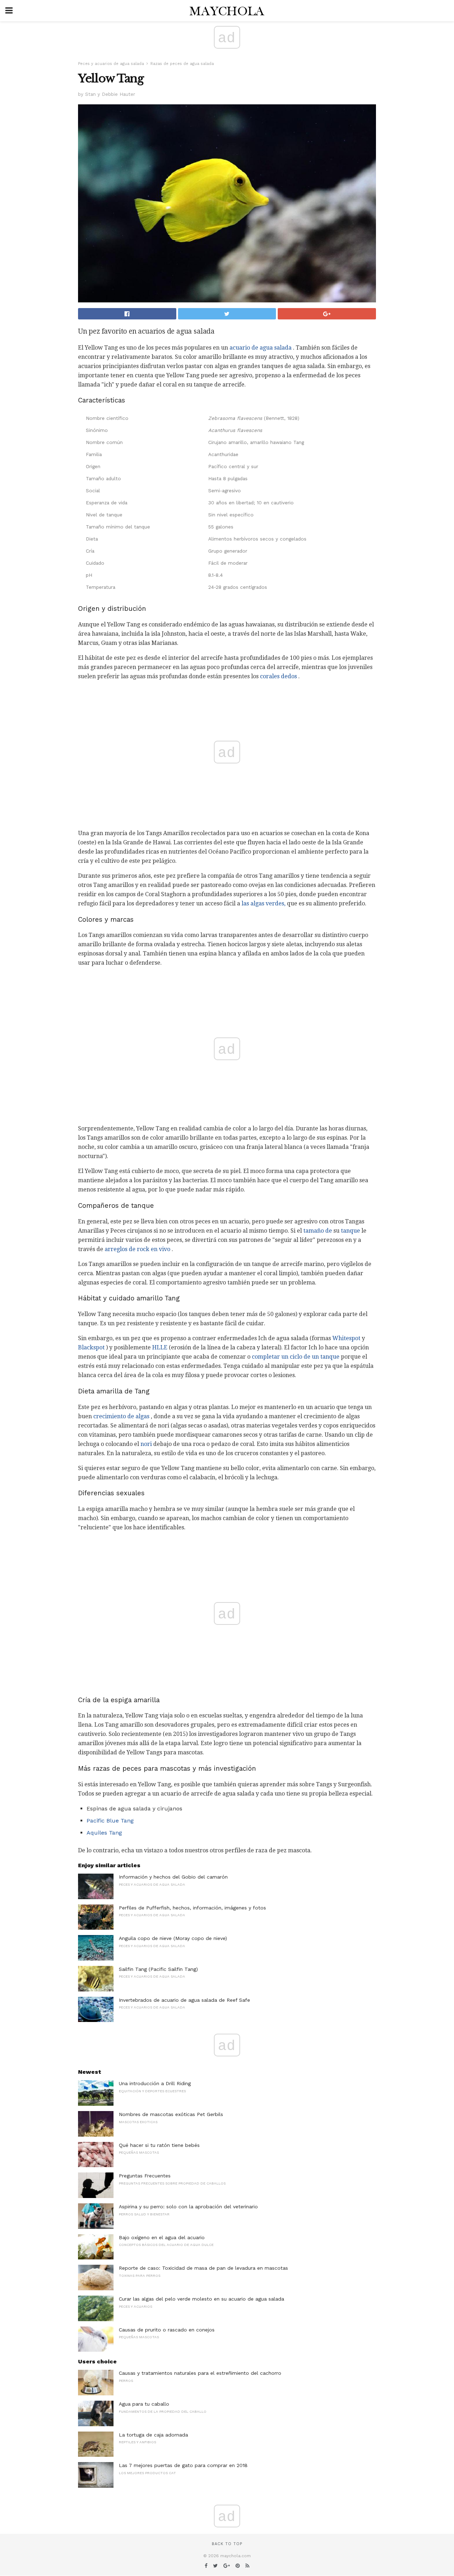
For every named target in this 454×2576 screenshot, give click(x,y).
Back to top (227, 2544)
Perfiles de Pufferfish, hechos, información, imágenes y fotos (192, 1908)
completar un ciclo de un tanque (296, 1357)
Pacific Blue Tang (110, 1821)
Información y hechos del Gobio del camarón (173, 1877)
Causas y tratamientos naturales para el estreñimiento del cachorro (200, 2373)
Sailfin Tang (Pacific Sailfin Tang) (158, 1969)
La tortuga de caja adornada (153, 2435)
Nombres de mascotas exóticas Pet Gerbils (171, 2114)
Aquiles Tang (104, 1833)
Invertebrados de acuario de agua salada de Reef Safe (184, 2000)
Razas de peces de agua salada (182, 64)
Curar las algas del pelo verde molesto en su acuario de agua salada (201, 2299)
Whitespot (346, 1338)
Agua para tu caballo (144, 2404)
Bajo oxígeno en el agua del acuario (162, 2237)
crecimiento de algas (121, 1416)
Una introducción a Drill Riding (155, 2083)
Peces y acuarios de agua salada (111, 64)
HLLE (160, 1347)
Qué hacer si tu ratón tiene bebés (159, 2145)
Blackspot (91, 1347)
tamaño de (318, 1231)
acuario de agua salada (261, 348)
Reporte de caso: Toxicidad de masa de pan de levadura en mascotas (203, 2268)
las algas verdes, (264, 903)
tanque (350, 1231)
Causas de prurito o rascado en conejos (167, 2330)
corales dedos (278, 676)
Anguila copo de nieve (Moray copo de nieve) (173, 1938)
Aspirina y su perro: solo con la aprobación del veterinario (188, 2207)
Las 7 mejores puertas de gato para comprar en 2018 (183, 2465)
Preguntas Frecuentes (145, 2176)
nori (146, 1444)
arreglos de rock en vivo (137, 1249)
